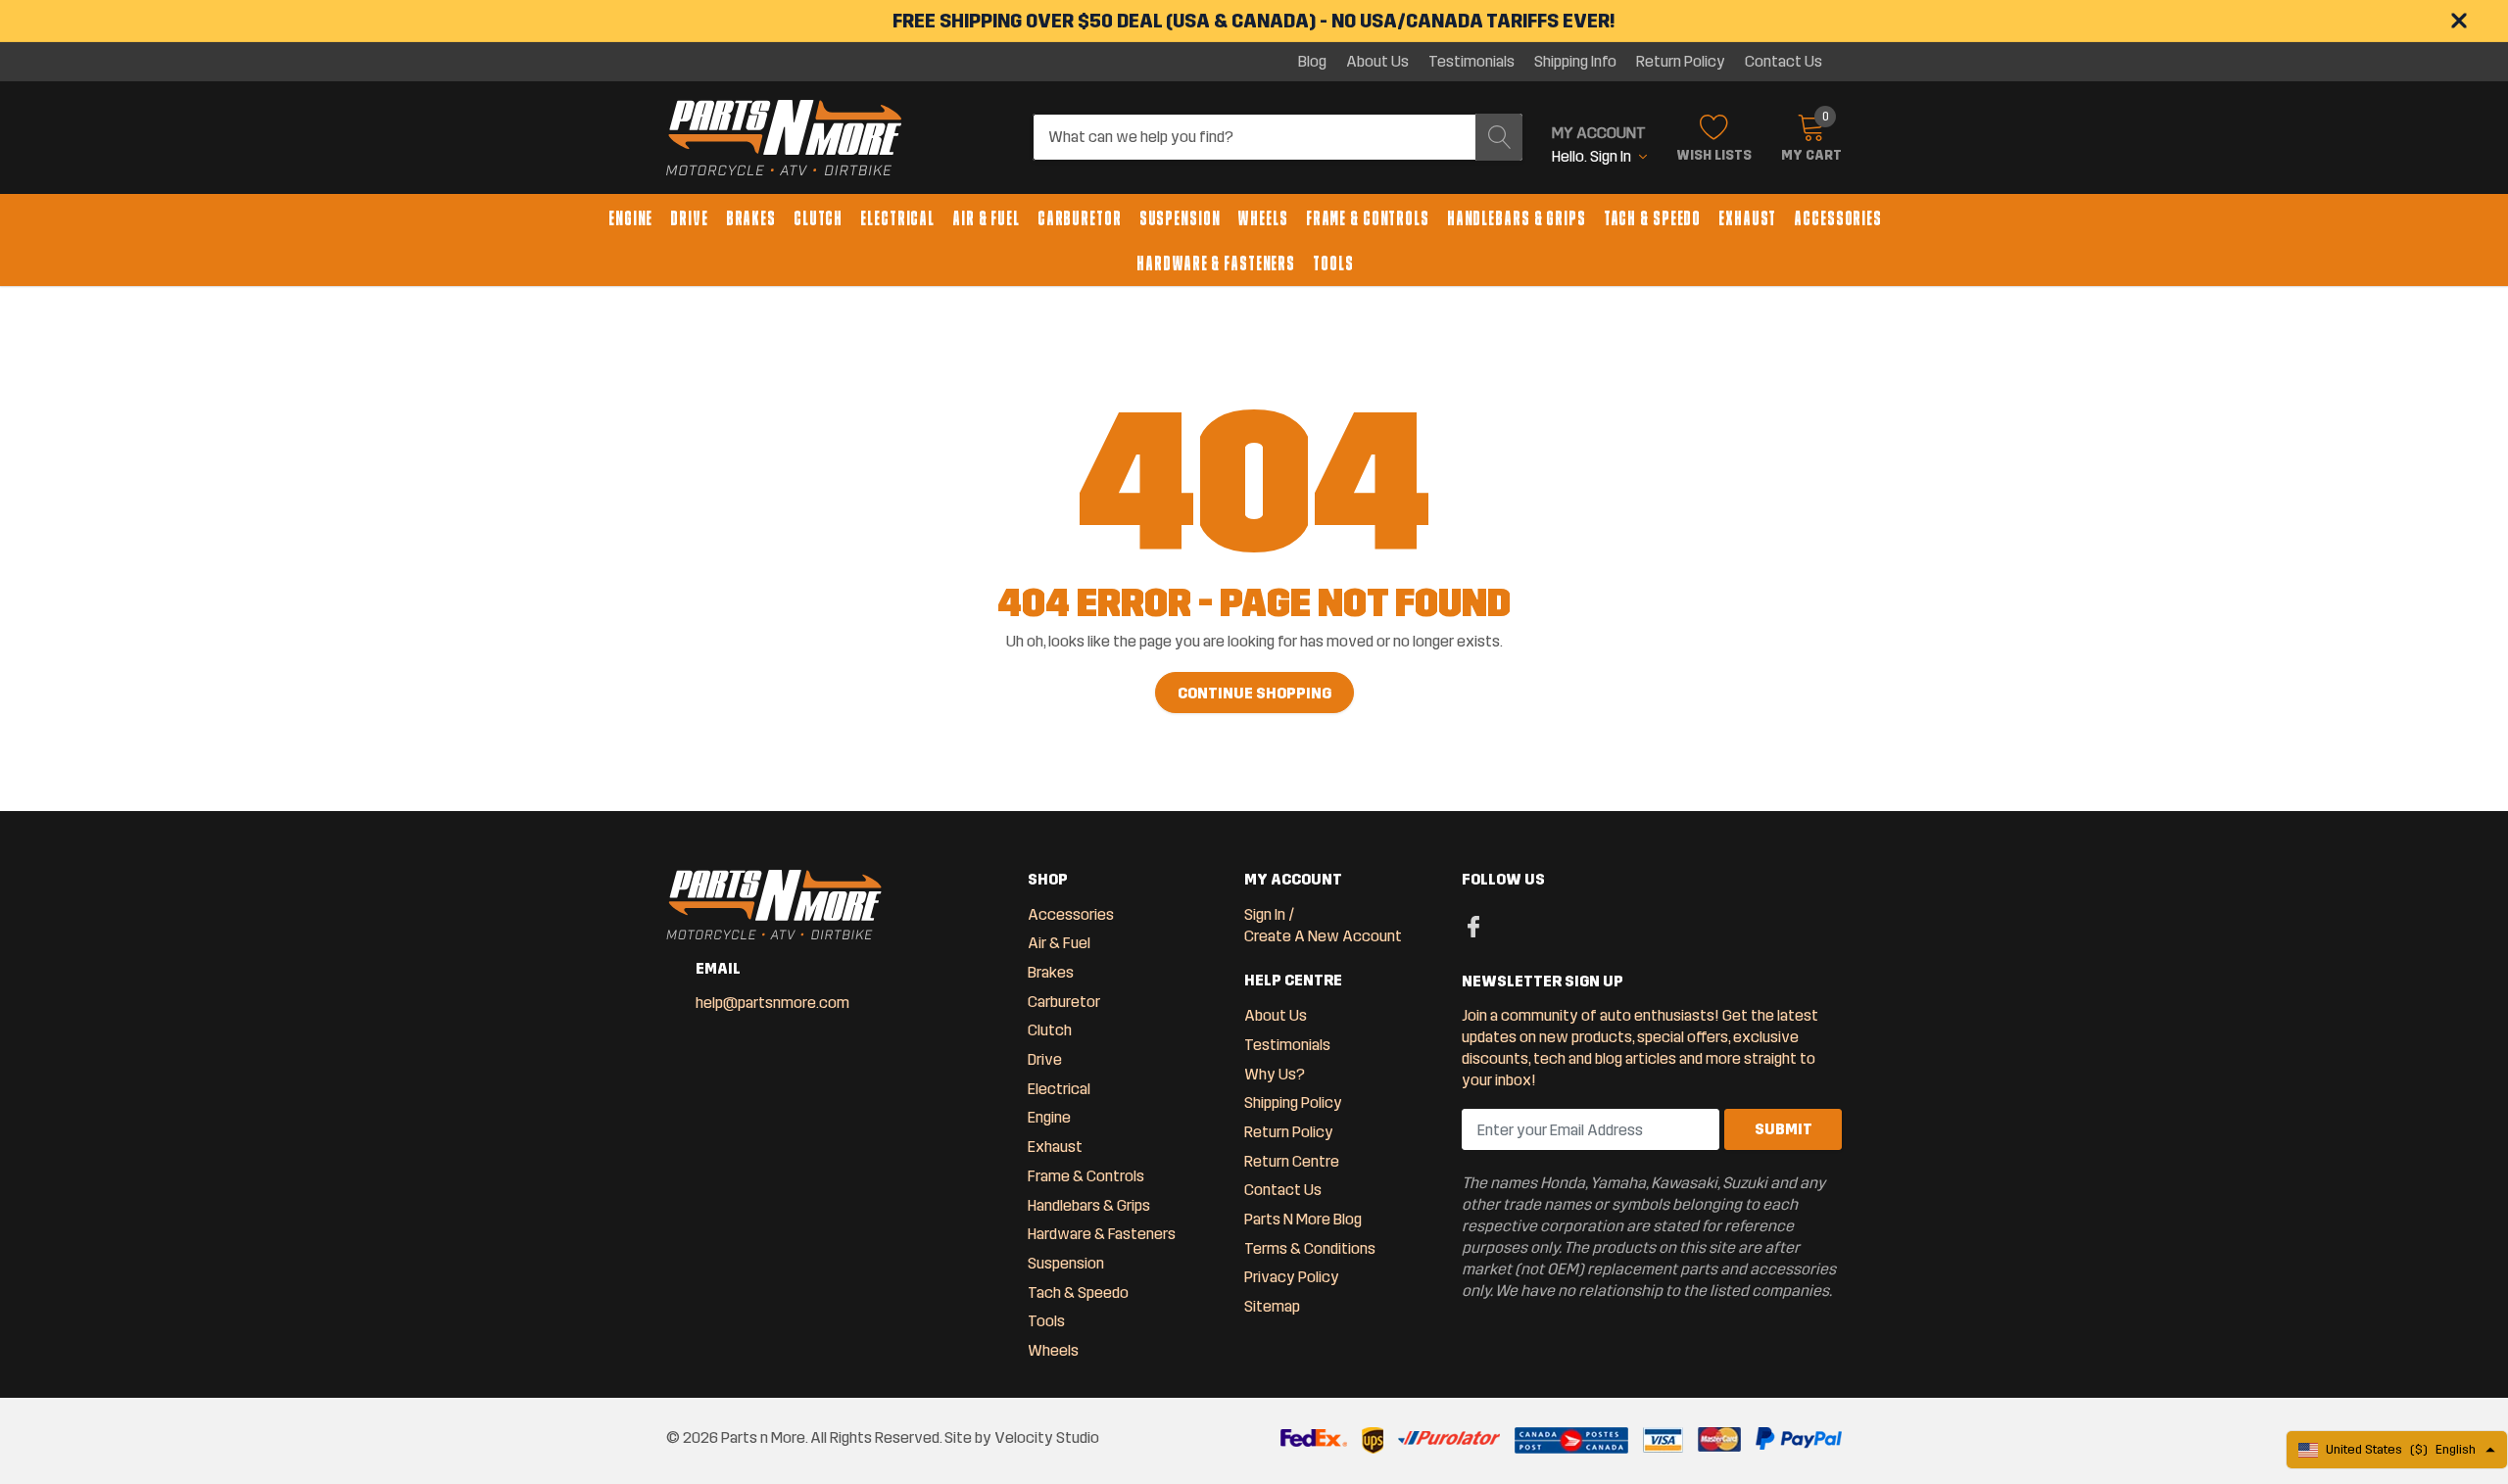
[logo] (784, 138)
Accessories (1838, 218)
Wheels (1262, 218)
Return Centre (1292, 1161)
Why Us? (1275, 1074)
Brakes (751, 218)
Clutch (818, 218)
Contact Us (1784, 62)
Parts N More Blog (1303, 1219)
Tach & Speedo (1652, 218)
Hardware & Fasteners (1216, 263)
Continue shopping (1254, 693)
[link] (1474, 926)
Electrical (897, 218)
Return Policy (1681, 62)
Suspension (1180, 218)
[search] (1499, 137)
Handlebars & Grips (1517, 218)
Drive (689, 218)
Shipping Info (1575, 62)
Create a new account (1323, 936)
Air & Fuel (986, 218)
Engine (630, 218)
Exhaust (1747, 218)
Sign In (1265, 914)
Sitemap (1272, 1306)
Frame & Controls (1368, 218)
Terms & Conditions (1310, 1248)
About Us (1377, 62)
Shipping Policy (1293, 1102)
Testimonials (1471, 62)
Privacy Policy (1292, 1277)
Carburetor (1080, 218)
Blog (1312, 62)
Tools (1333, 263)
